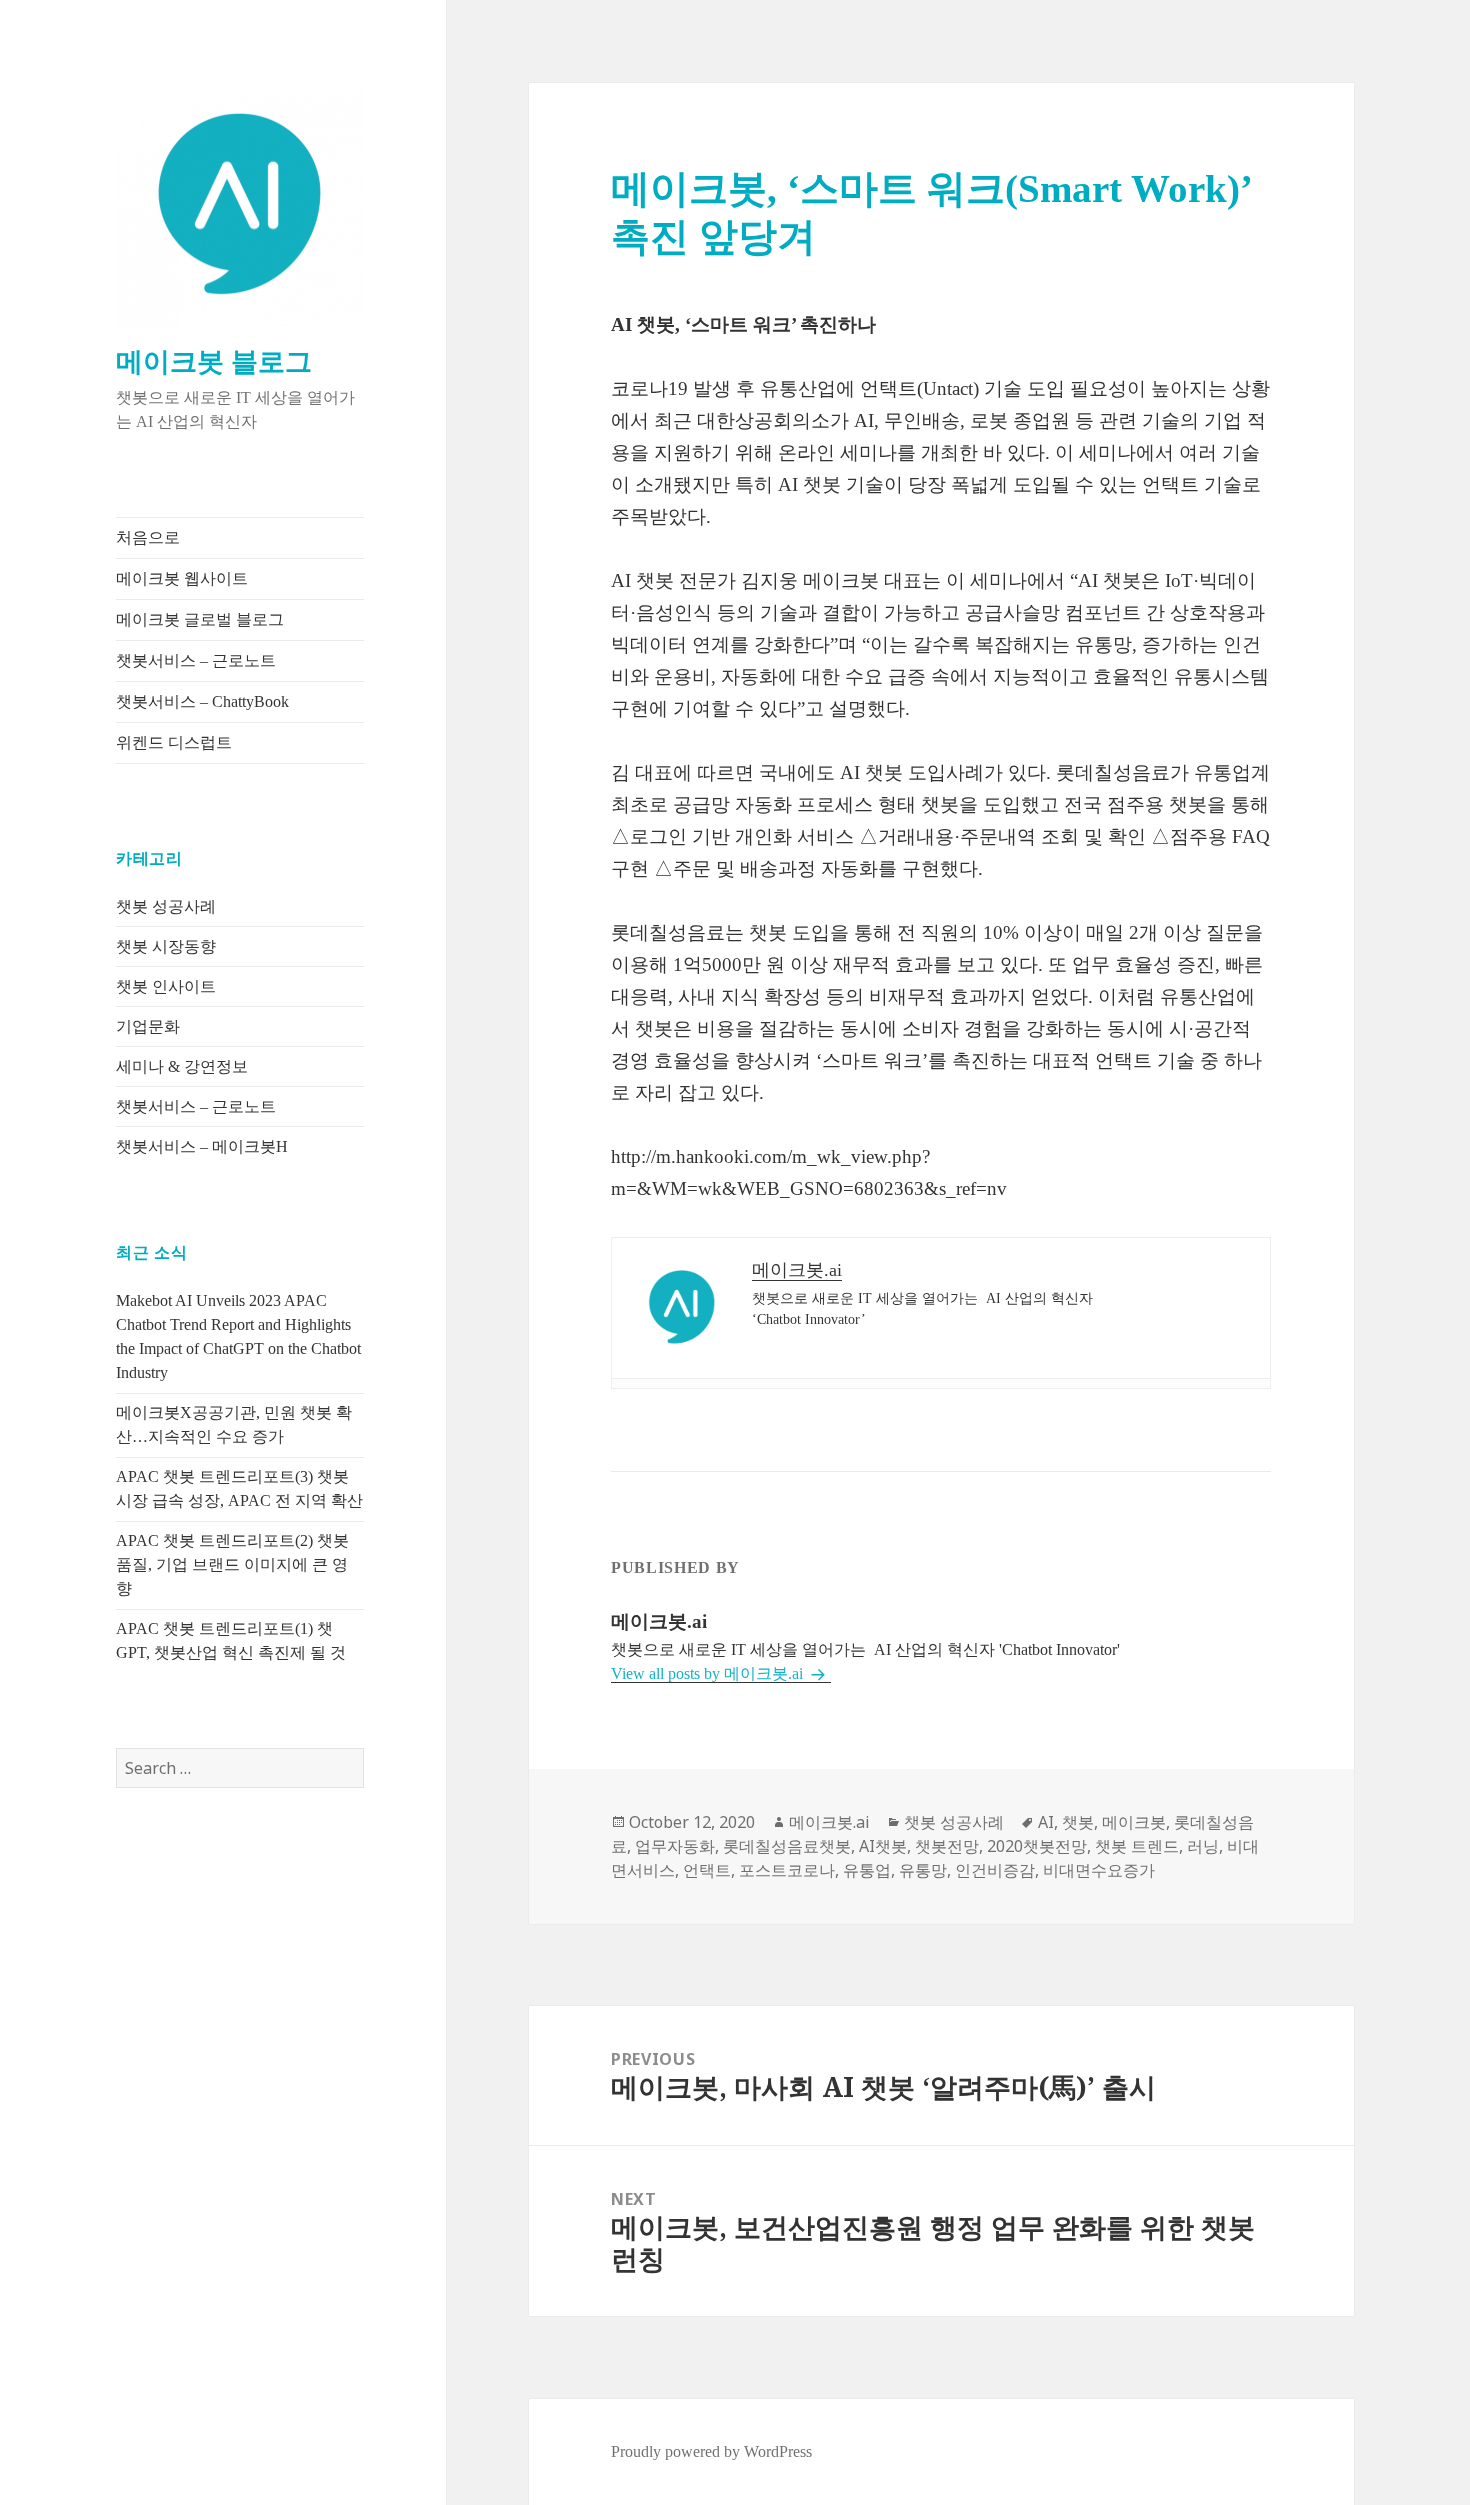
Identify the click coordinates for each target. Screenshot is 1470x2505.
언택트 (707, 1870)
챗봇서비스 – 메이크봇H (202, 1146)
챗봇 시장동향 (166, 946)
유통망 (923, 1870)
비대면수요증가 (1099, 1870)
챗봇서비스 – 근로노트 (196, 660)
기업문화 (148, 1026)
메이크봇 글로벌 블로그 (200, 619)
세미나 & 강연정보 (182, 1066)
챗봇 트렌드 (1137, 1846)
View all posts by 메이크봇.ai (709, 1673)
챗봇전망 (947, 1846)
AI (1046, 1822)
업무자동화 (675, 1846)
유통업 (867, 1870)
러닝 (1203, 1846)
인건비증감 (995, 1870)
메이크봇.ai (829, 1822)
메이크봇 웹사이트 (182, 578)
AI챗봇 (883, 1846)
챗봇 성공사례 (166, 906)
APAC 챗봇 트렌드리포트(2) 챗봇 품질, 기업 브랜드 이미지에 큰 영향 (232, 1564)
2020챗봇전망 (1037, 1846)
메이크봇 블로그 (214, 362)
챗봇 (1078, 1822)
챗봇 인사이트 (166, 986)
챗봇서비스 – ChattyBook (202, 701)
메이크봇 (1134, 1822)
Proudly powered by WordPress (711, 2451)
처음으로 (148, 537)
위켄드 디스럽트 (174, 742)
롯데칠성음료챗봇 (787, 1846)
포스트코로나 (787, 1870)
